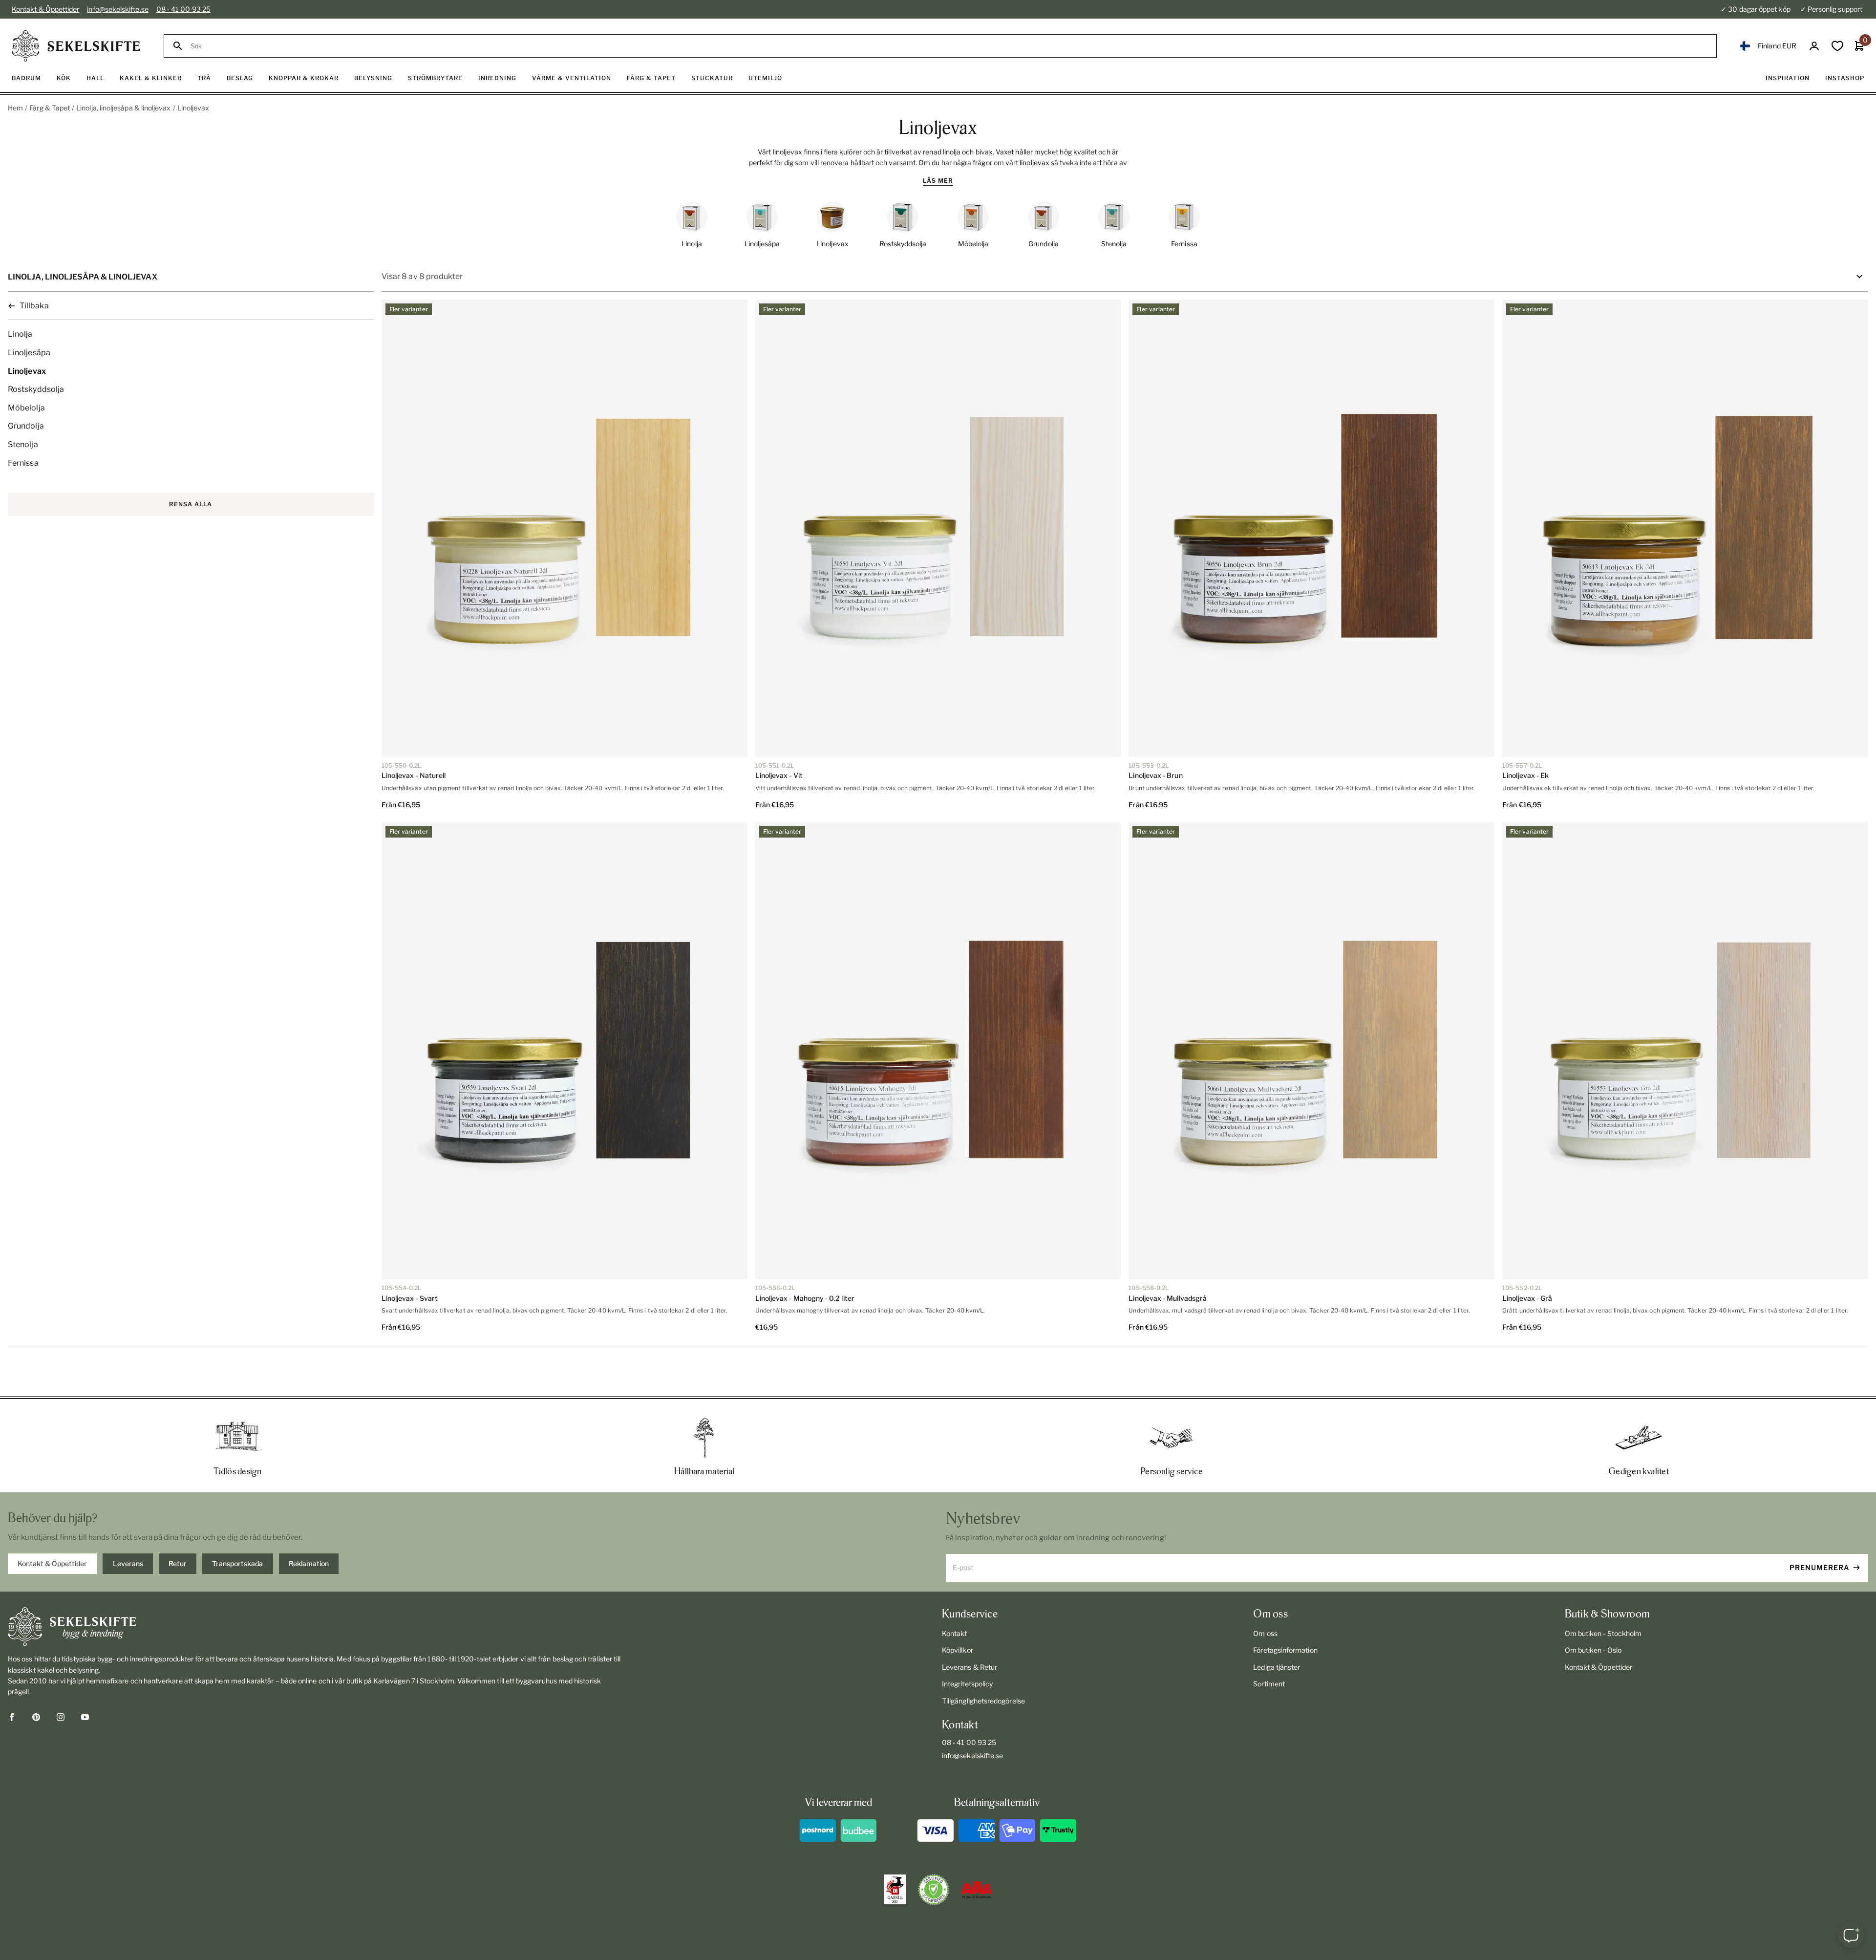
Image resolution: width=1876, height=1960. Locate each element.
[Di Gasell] (895, 1890)
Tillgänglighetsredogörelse (983, 1701)
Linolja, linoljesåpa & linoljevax (123, 108)
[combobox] (949, 46)
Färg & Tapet (50, 108)
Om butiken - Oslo (1593, 1650)
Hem (15, 108)
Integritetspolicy (967, 1684)
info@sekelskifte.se (117, 9)
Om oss (1265, 1633)
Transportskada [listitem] (237, 1563)
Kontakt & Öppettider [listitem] (52, 1563)
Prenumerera (1820, 1567)
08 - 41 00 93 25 (183, 9)
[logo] (76, 46)
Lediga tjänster (1277, 1667)
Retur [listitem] (178, 1563)
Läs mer (938, 181)
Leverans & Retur (970, 1667)
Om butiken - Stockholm (1603, 1633)
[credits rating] (977, 1890)
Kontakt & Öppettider (45, 9)
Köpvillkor (958, 1650)
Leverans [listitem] (128, 1563)
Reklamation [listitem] (309, 1563)
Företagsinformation (1285, 1650)
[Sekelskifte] (315, 1627)
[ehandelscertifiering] (934, 1890)
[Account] (1814, 46)
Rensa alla (191, 504)
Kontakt (955, 1633)
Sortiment (1269, 1684)
